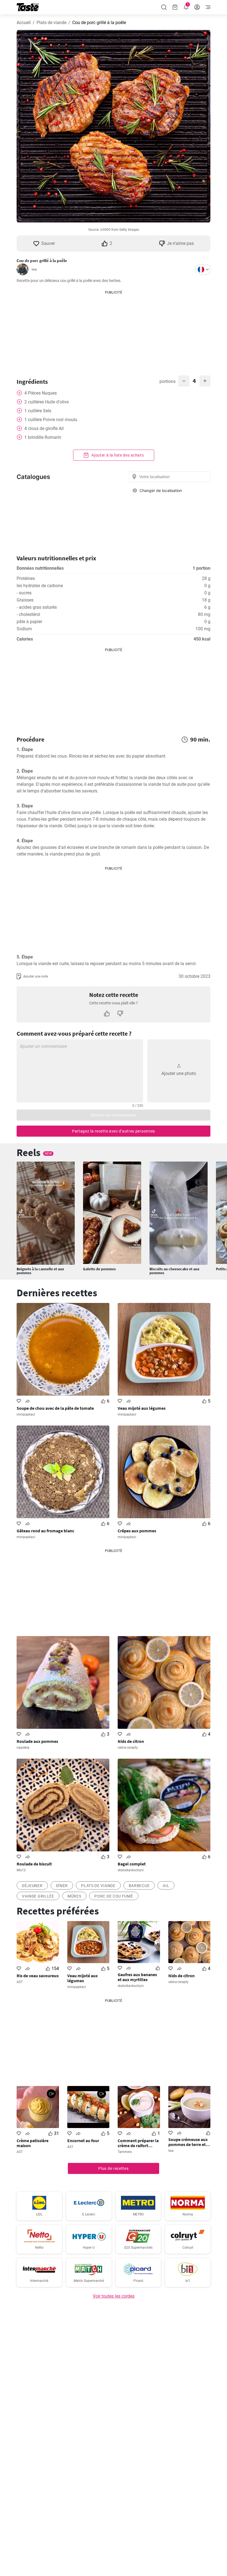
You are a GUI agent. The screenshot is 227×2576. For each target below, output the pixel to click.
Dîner (62, 1886)
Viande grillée (38, 1896)
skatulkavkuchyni (131, 1870)
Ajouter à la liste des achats (117, 455)
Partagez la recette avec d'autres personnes (114, 1131)
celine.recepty (128, 1748)
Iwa (34, 269)
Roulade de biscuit (34, 1864)
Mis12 (21, 1870)
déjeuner (32, 1886)
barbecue (139, 1886)
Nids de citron (131, 1741)
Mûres (74, 1896)
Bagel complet (132, 1864)
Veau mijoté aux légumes (142, 1408)
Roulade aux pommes (37, 1741)
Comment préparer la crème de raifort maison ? (138, 2143)
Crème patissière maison (33, 2143)
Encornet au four (83, 2140)
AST (20, 1982)
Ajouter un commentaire (114, 1115)
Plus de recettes (113, 2168)
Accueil (24, 23)
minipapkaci (26, 1414)
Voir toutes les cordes (114, 2296)
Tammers (125, 2152)
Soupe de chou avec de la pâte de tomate (55, 1408)
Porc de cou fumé (114, 1896)
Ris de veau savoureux (38, 1976)
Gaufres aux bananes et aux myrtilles (137, 1977)
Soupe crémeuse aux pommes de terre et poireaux (188, 2142)
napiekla (23, 1748)
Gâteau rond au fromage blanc (45, 1531)
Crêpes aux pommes (137, 1531)
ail (166, 1886)
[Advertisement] (114, 330)
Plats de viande (51, 23)
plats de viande (98, 1886)
